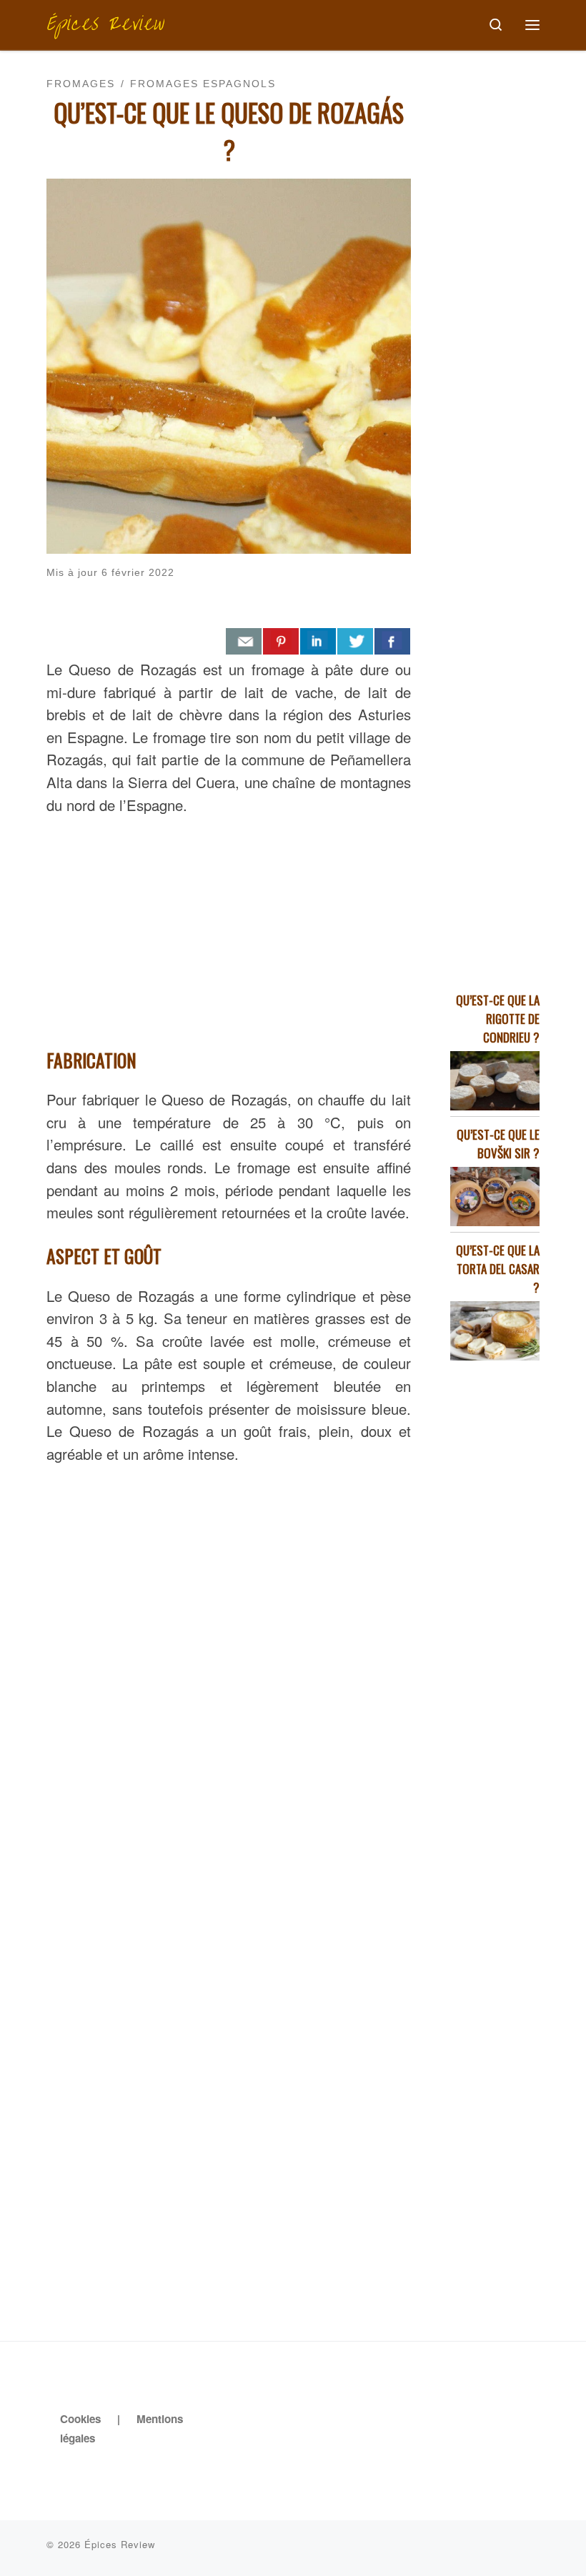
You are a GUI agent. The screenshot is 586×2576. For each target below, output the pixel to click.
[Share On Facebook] (392, 642)
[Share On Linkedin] (318, 642)
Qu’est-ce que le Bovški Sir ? (498, 1144)
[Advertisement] (229, 928)
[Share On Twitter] (355, 642)
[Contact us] (244, 642)
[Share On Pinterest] (281, 642)
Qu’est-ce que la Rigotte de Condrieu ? (498, 1019)
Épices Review (120, 2544)
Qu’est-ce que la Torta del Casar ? (498, 1269)
